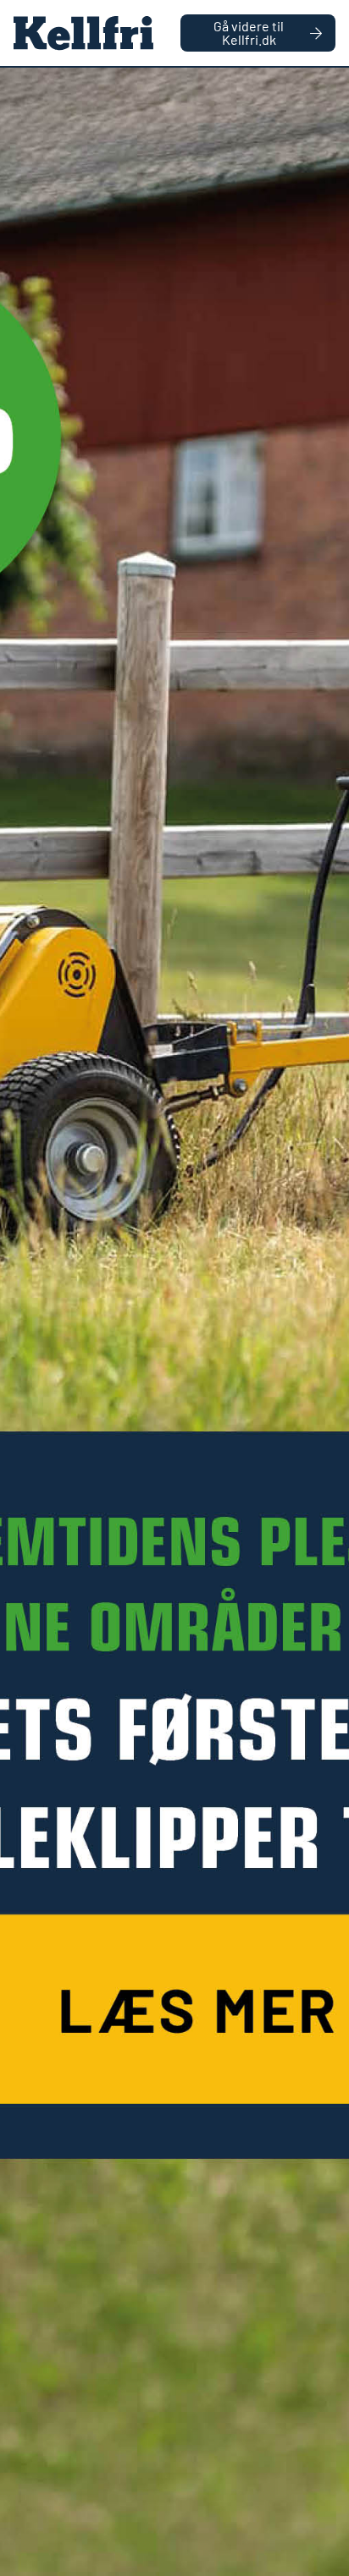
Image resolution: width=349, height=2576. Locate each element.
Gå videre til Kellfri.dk (249, 33)
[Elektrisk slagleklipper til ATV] (174, 1322)
